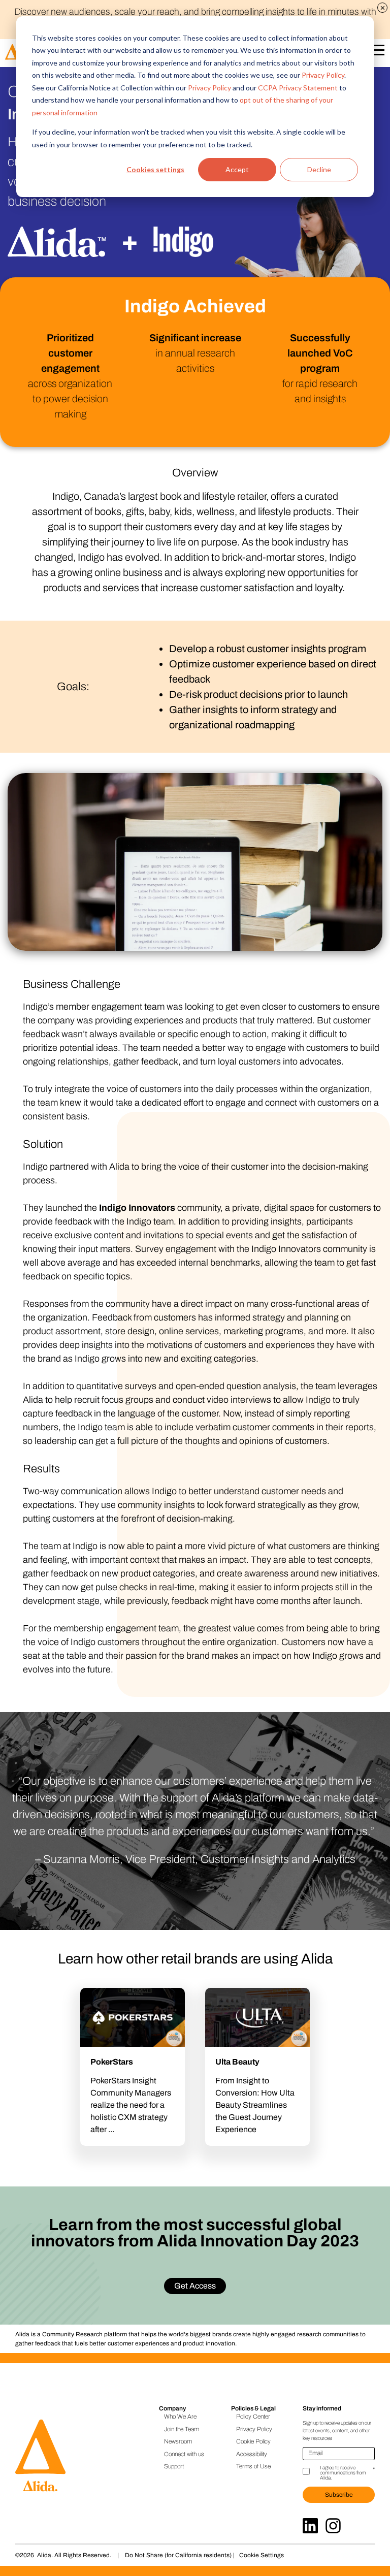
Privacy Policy (323, 75)
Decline (319, 169)
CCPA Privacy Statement (298, 88)
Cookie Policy (253, 2441)
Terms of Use (253, 2466)
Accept (237, 169)
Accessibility (252, 2454)
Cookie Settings (262, 2555)
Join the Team (182, 2429)
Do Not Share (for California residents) (178, 2555)
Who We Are (180, 2417)
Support (174, 2466)
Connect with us (184, 2454)
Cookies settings (155, 169)
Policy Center (253, 2417)
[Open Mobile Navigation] (377, 52)
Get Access (195, 2286)
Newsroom (178, 2441)
